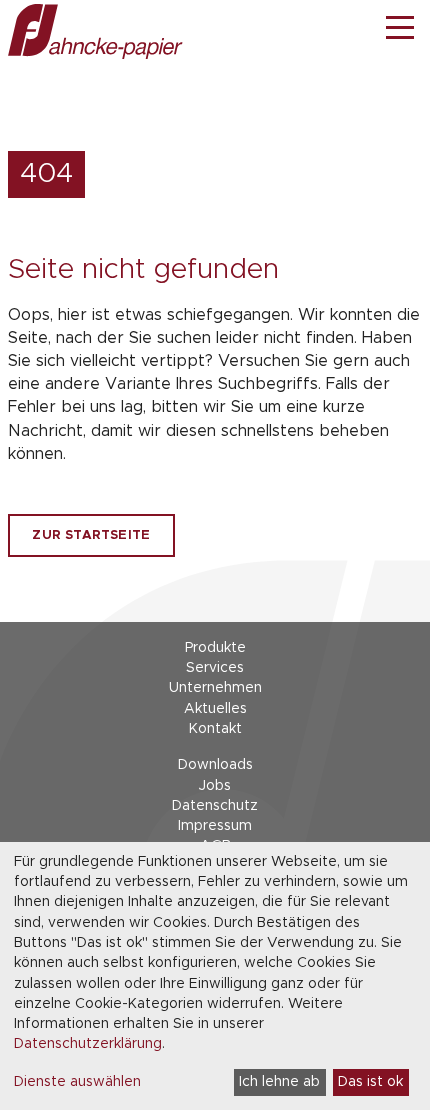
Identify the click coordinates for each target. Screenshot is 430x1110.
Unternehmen (215, 688)
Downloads (215, 765)
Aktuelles (215, 709)
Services (215, 668)
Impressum (215, 826)
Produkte (215, 648)
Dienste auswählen (77, 1082)
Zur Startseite (91, 535)
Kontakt (215, 729)
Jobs (215, 786)
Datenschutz (215, 806)
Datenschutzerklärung (88, 1044)
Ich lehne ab (279, 1082)
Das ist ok (370, 1082)
